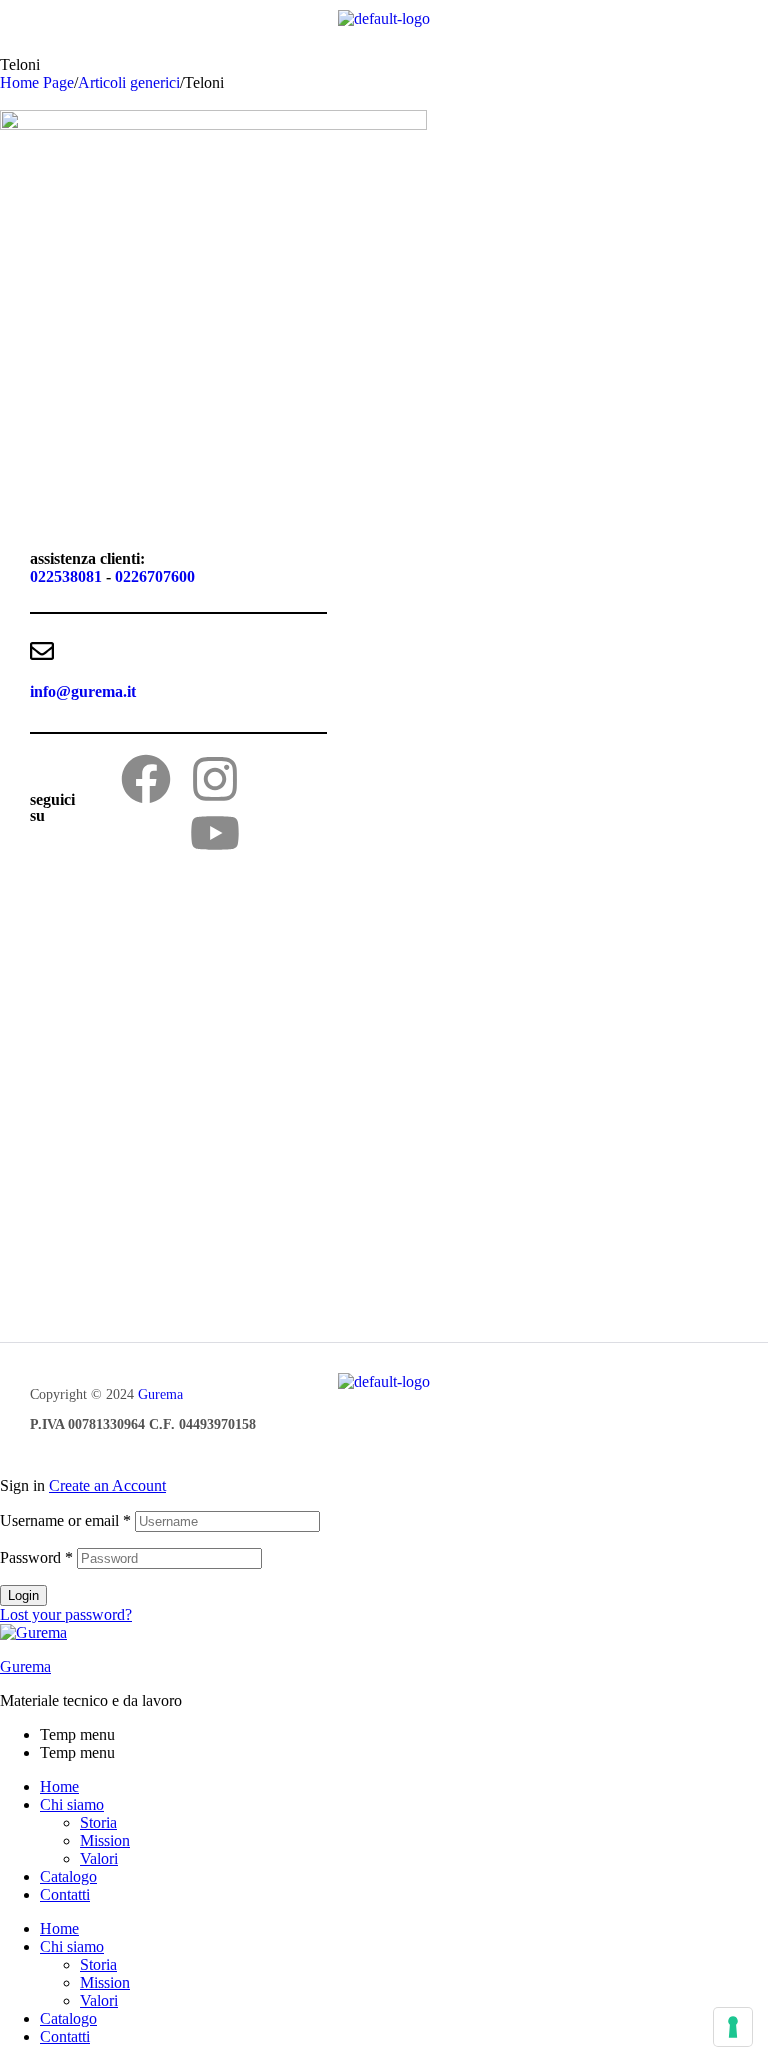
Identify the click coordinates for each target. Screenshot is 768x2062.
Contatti (65, 1894)
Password (36, 1557)
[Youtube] (215, 833)
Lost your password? (66, 1614)
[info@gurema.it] (42, 651)
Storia (98, 1822)
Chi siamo (72, 1804)
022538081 (66, 576)
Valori (99, 1858)
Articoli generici (129, 82)
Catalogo (68, 1876)
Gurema (160, 1394)
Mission (105, 1840)
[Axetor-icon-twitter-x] (284, 779)
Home (59, 1786)
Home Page (37, 82)
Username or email (65, 1520)
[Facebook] (146, 779)
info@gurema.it (83, 691)
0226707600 (155, 576)
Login (23, 1595)
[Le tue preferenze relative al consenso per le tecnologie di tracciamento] (733, 2027)
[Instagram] (215, 779)
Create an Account (107, 1485)
